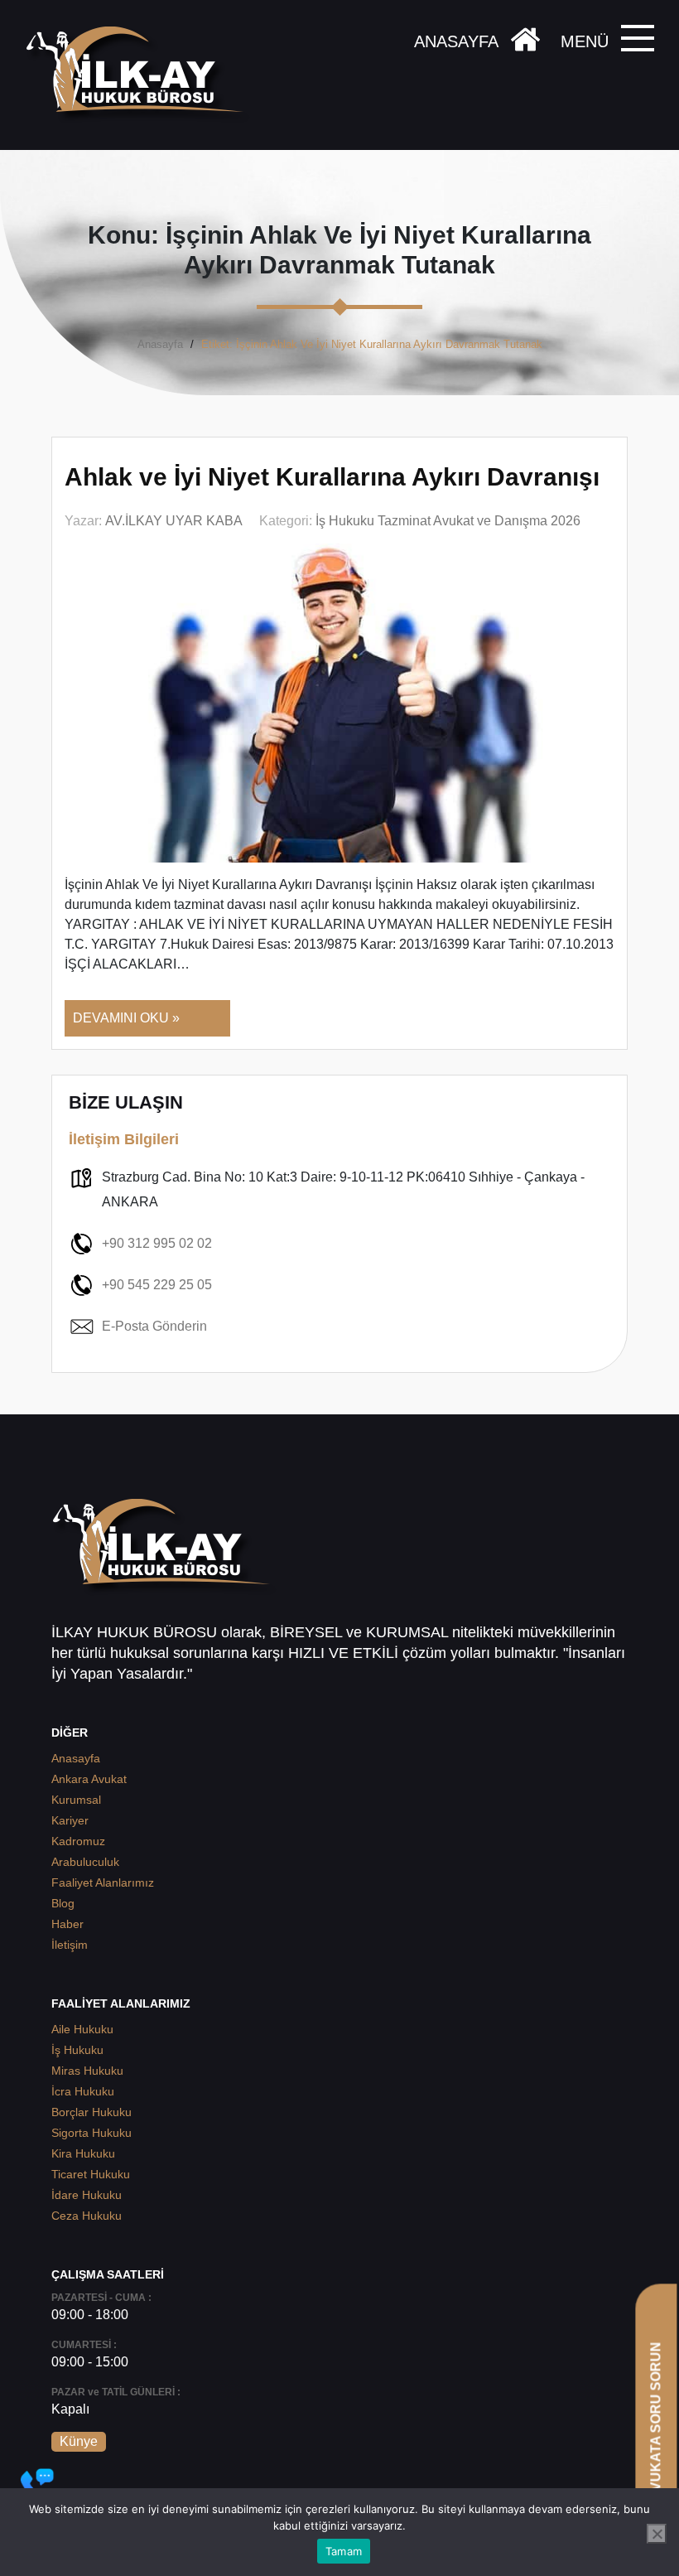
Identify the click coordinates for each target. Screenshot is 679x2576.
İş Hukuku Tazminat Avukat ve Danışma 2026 (448, 521)
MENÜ (585, 41)
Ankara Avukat (89, 1779)
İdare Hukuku (87, 2195)
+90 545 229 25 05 (157, 1285)
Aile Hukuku (82, 2029)
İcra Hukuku (83, 2091)
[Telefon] (37, 2485)
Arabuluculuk (85, 1862)
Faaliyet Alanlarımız (103, 1882)
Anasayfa (160, 344)
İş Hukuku (77, 2050)
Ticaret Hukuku (91, 2174)
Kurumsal (76, 1800)
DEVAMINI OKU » (126, 1018)
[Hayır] (657, 2534)
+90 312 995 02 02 (157, 1243)
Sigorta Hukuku (91, 2133)
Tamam (344, 2551)
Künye (79, 2441)
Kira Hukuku (83, 2153)
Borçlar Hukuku (91, 2112)
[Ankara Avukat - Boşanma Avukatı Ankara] (141, 75)
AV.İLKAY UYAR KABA (174, 521)
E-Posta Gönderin (154, 1326)
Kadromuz (78, 1841)
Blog (63, 1903)
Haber (67, 1924)
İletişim (70, 1945)
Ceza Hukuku (87, 2216)
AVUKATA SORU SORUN (655, 2421)
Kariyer (70, 1820)
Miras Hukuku (87, 2071)
